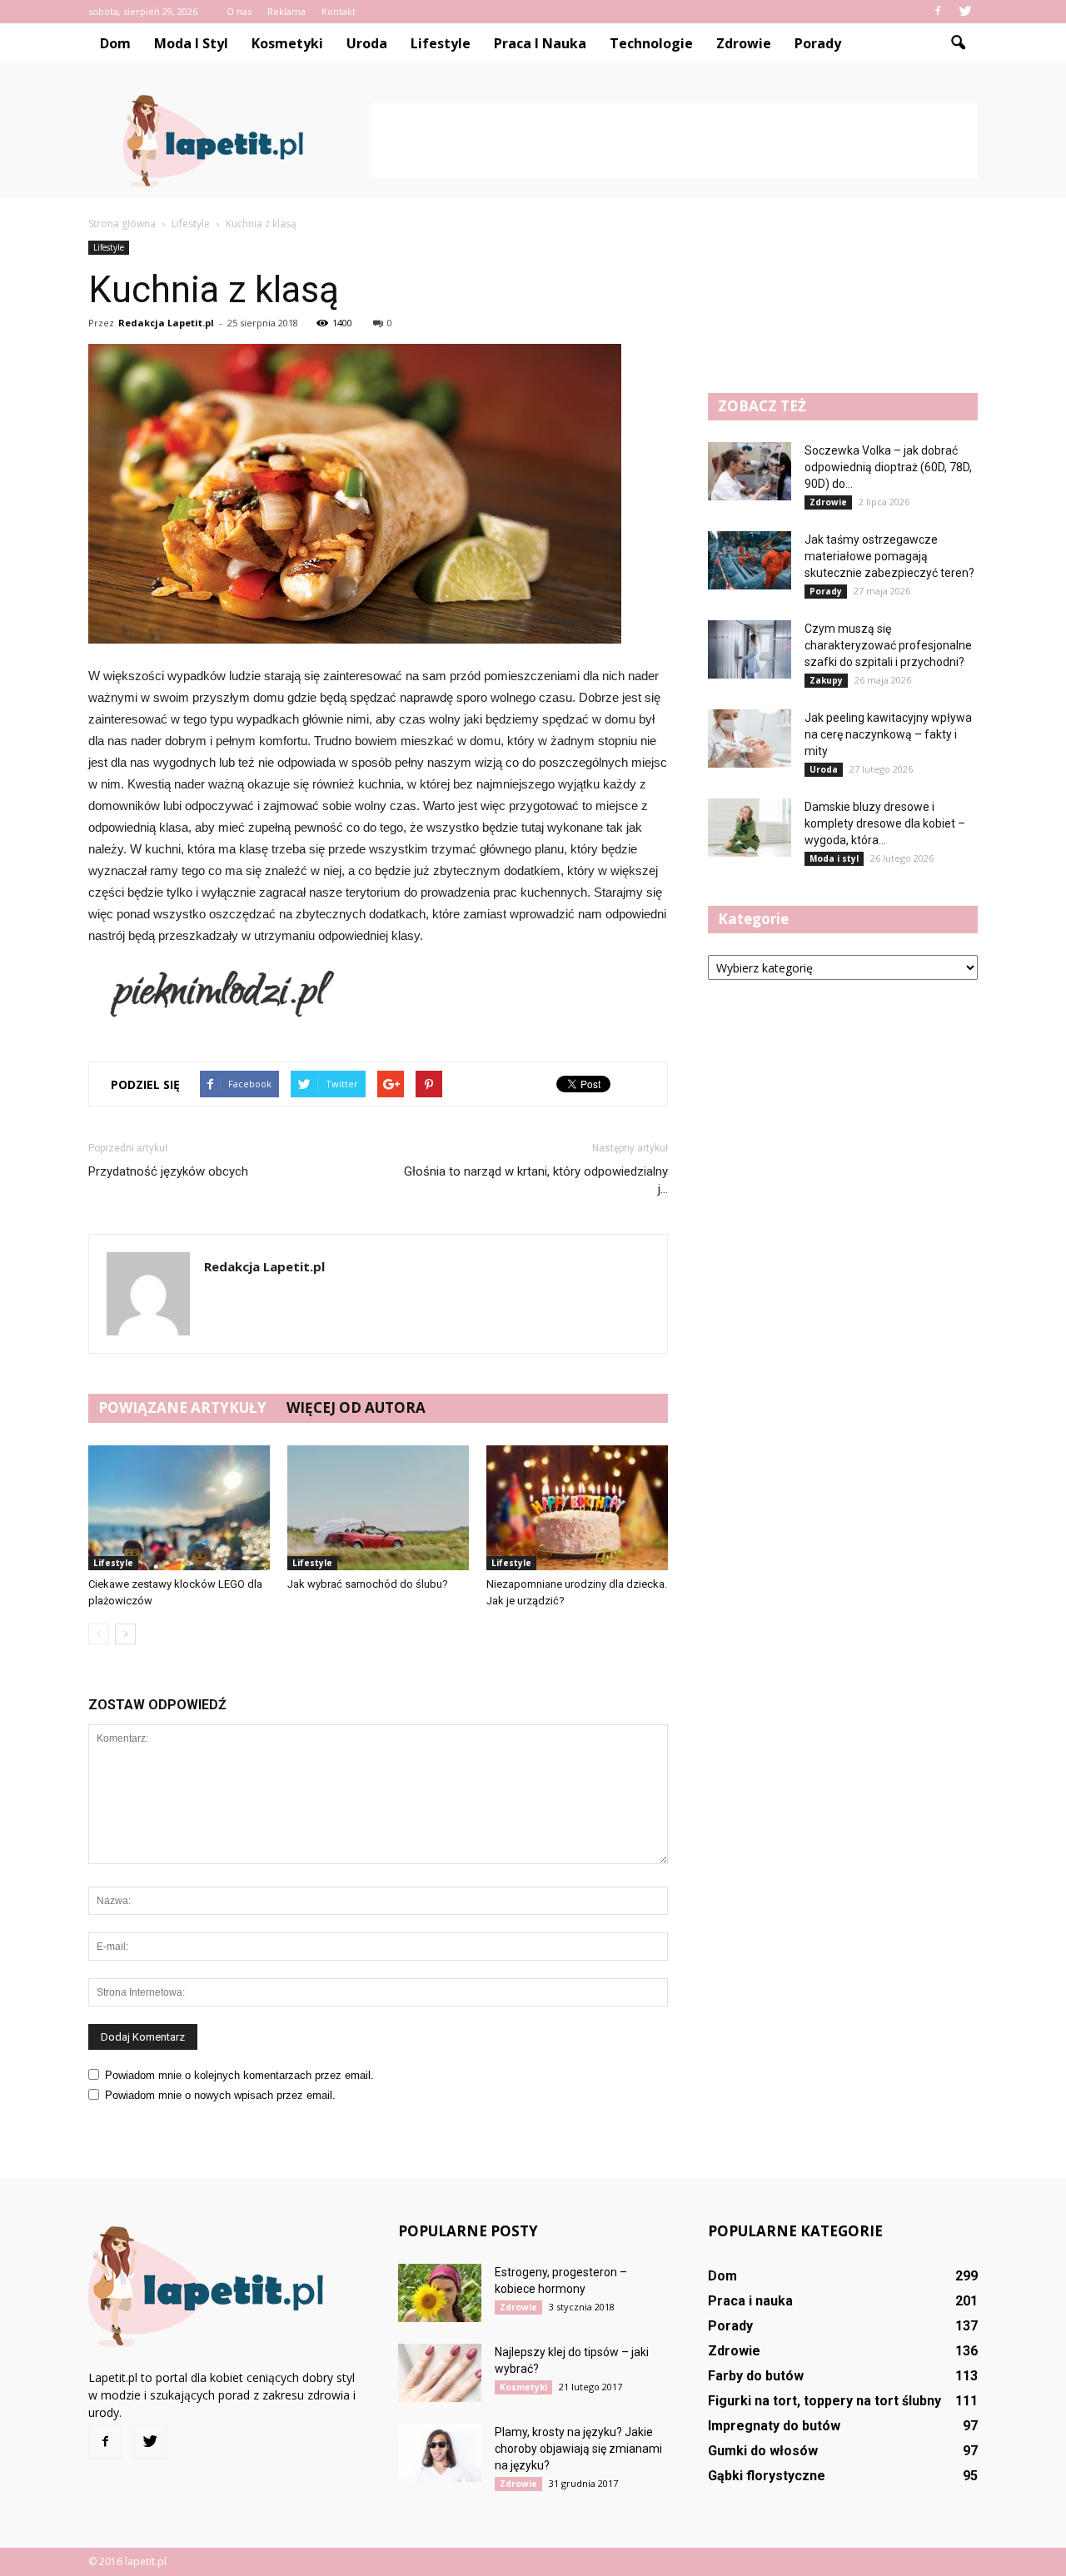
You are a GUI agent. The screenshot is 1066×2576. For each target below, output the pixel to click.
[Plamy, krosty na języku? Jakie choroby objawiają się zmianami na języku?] (440, 2453)
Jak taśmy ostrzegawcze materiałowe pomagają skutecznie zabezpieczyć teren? (889, 556)
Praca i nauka (540, 43)
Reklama (286, 11)
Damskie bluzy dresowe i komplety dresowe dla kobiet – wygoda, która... (885, 823)
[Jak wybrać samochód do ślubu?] (378, 1508)
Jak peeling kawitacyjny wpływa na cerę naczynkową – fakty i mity (888, 734)
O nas (239, 11)
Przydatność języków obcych (168, 1171)
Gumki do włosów (763, 2451)
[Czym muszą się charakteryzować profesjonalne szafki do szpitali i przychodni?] (750, 649)
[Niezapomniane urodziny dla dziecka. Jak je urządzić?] (577, 1508)
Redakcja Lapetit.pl (166, 323)
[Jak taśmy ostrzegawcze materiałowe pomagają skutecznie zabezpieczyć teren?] (750, 560)
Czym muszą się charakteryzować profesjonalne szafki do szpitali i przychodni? (888, 645)
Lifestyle (441, 43)
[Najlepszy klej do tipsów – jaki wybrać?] (440, 2373)
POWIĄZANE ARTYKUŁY (182, 1407)
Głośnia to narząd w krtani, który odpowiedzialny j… (536, 1180)
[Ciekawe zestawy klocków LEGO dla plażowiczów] (179, 1508)
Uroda (367, 43)
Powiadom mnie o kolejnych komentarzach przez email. (239, 2075)
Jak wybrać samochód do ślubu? (368, 1584)
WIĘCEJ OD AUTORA (356, 1407)
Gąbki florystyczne (767, 2476)
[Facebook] (938, 12)
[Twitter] (965, 12)
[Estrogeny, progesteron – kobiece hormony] (440, 2293)
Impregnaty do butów (774, 2426)
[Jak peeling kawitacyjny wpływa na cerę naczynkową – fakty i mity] (750, 738)
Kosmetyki (287, 43)
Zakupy (826, 680)
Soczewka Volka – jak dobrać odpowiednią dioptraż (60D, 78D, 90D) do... (888, 467)
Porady (818, 43)
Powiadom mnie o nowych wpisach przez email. (220, 2095)
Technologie (651, 43)
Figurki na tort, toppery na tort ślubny (824, 2401)
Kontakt (339, 11)
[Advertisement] (675, 141)
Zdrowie (744, 43)
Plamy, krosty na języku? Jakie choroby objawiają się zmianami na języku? (578, 2449)
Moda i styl (191, 43)
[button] (958, 43)
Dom (115, 43)
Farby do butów (756, 2376)
